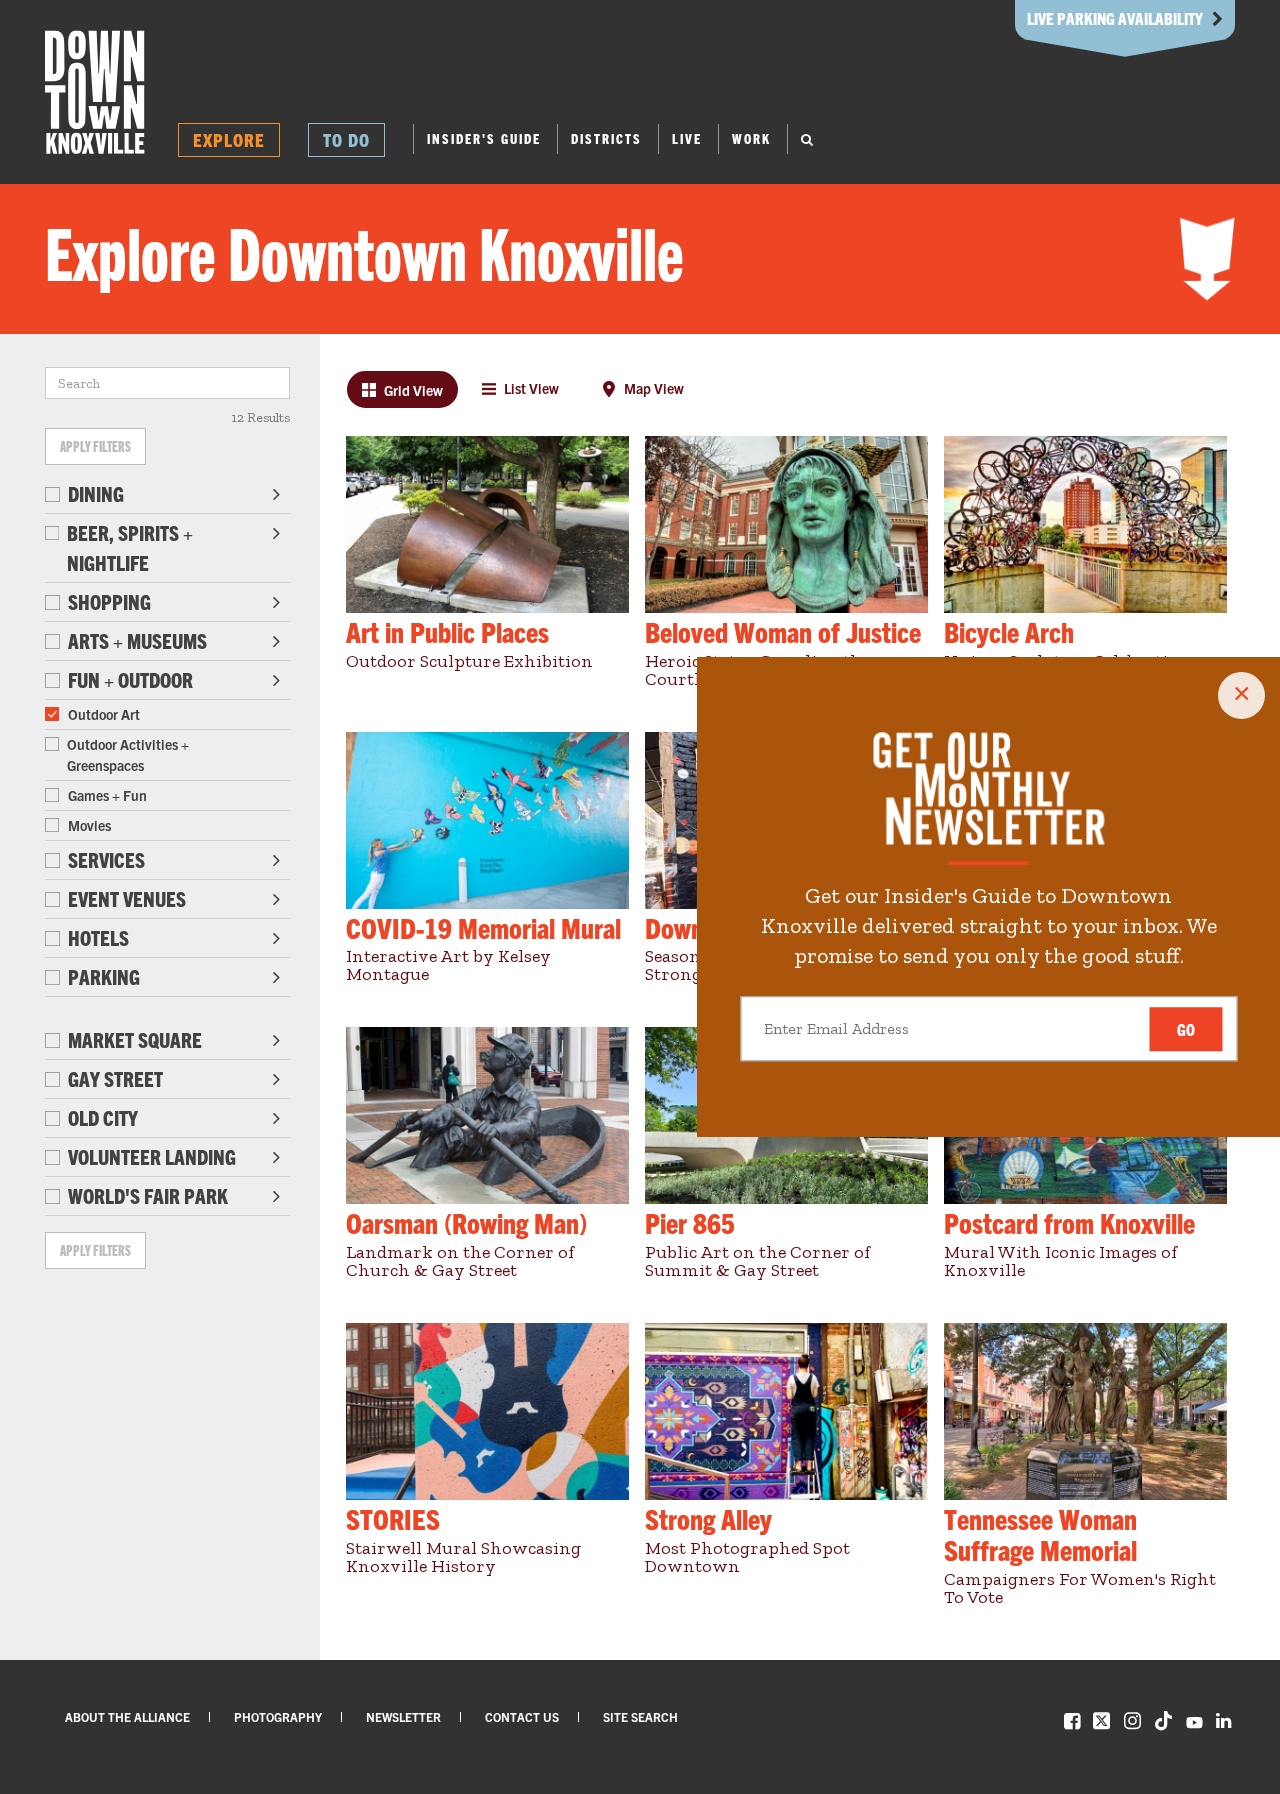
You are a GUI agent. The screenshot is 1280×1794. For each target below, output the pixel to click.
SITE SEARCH (640, 1716)
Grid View (412, 390)
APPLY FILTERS (95, 446)
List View (530, 388)
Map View (652, 388)
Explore (229, 139)
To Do (346, 139)
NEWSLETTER (403, 1716)
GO (1186, 1029)
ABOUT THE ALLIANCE (127, 1716)
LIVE (687, 138)
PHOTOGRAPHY (278, 1716)
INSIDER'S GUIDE (484, 138)
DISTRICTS (606, 138)
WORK (751, 138)
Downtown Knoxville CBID (95, 92)
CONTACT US (522, 1716)
